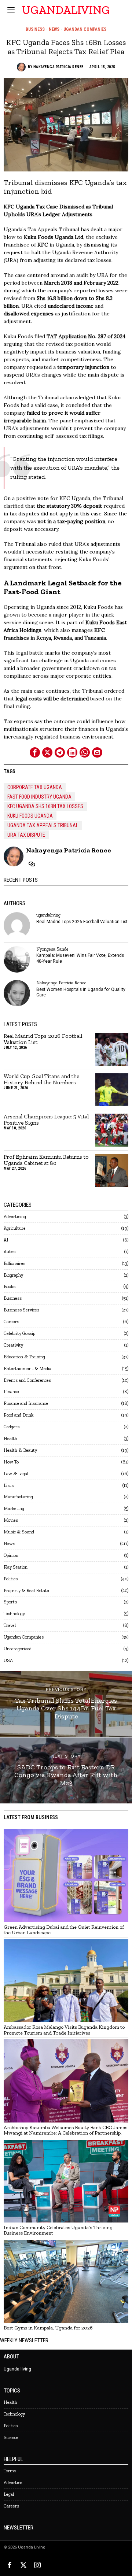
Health (10, 1438)
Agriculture (15, 1228)
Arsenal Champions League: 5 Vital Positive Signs (46, 1120)
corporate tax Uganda (35, 787)
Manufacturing (18, 1497)
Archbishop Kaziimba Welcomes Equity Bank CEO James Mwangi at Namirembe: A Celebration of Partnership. (65, 2130)
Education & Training (24, 1357)
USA (8, 1660)
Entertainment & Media (27, 1368)
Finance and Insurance (26, 1403)
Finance (11, 1391)
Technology (14, 1613)
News (54, 29)
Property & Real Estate (26, 1590)
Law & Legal (16, 1474)
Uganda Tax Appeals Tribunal (43, 825)
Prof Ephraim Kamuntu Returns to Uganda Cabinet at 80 (46, 1160)
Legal (9, 2494)
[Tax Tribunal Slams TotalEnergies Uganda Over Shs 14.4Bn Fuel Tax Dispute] (66, 1704)
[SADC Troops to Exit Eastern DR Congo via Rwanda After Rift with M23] (66, 1770)
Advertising (15, 1216)
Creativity (13, 1345)
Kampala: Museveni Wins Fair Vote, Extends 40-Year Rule (80, 958)
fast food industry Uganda (39, 797)
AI (6, 1240)
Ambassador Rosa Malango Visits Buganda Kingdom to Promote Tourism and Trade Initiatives (64, 2030)
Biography (13, 1275)
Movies (11, 1520)
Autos (10, 1252)
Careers (11, 1322)
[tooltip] (35, 752)
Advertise (13, 2482)
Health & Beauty (20, 1450)
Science (11, 2437)
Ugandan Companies (85, 29)
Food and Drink (19, 1415)
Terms (10, 2471)
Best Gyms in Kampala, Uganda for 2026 (48, 2328)
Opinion (11, 1555)
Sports (10, 1602)
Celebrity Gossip (19, 1333)
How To (11, 1462)
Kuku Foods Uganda (30, 816)
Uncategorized (18, 1649)
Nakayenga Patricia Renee (58, 67)
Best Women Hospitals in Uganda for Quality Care (81, 992)
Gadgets (12, 1427)
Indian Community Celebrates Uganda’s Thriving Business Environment (58, 2230)
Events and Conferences (27, 1380)
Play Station (16, 1567)
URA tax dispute (26, 835)
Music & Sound (19, 1532)
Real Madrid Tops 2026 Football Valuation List (82, 922)
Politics (11, 1579)
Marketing (14, 1508)
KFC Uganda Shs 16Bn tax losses (45, 806)
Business (35, 29)
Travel (10, 1625)
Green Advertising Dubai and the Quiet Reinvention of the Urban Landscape (64, 1930)
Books (10, 1286)
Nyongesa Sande (52, 949)
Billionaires (14, 1263)
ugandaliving (48, 915)
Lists (9, 1485)
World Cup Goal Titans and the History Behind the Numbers (41, 1080)
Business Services (21, 1310)
